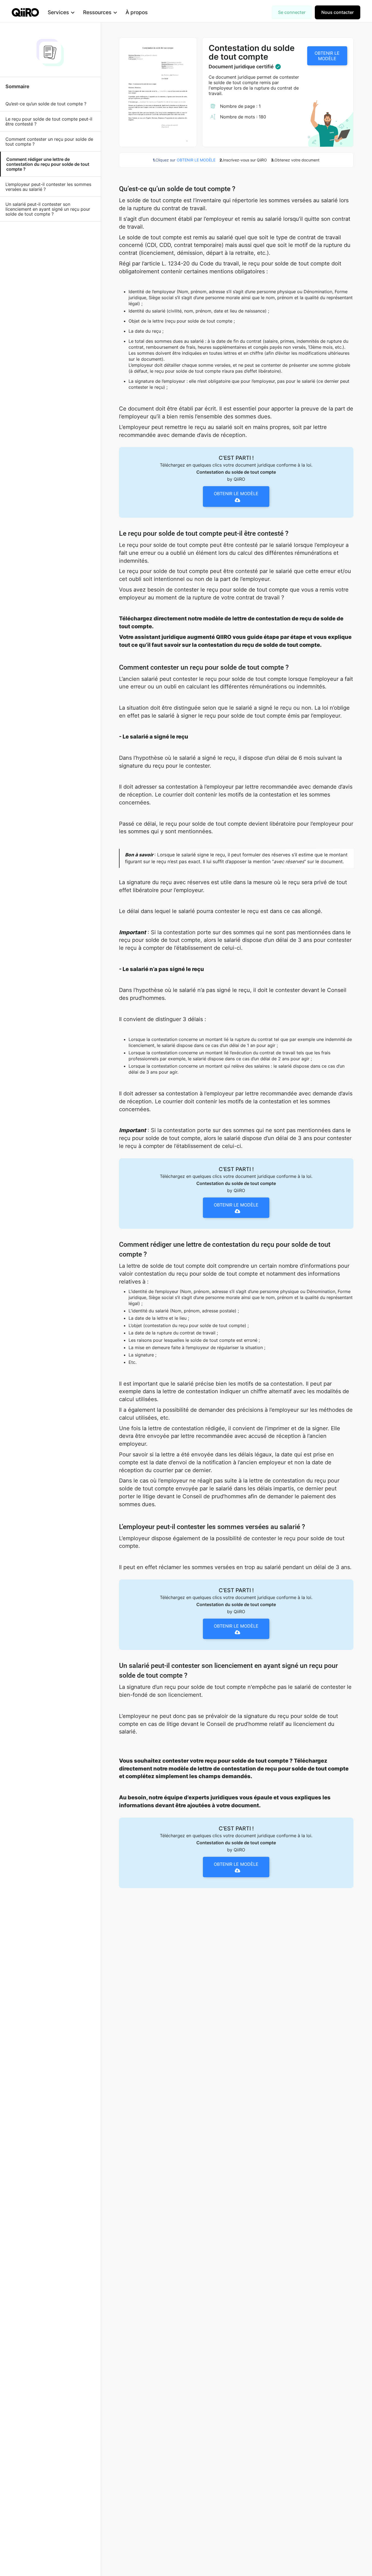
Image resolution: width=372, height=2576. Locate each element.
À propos (137, 12)
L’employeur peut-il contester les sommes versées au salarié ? (48, 187)
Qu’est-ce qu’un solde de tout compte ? (46, 104)
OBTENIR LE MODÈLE (327, 56)
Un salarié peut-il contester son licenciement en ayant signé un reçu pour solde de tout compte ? (48, 209)
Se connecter (292, 12)
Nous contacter (338, 12)
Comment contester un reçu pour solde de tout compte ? (49, 142)
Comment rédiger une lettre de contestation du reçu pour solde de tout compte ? (48, 164)
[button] (61, 12)
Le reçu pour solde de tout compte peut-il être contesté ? (49, 121)
